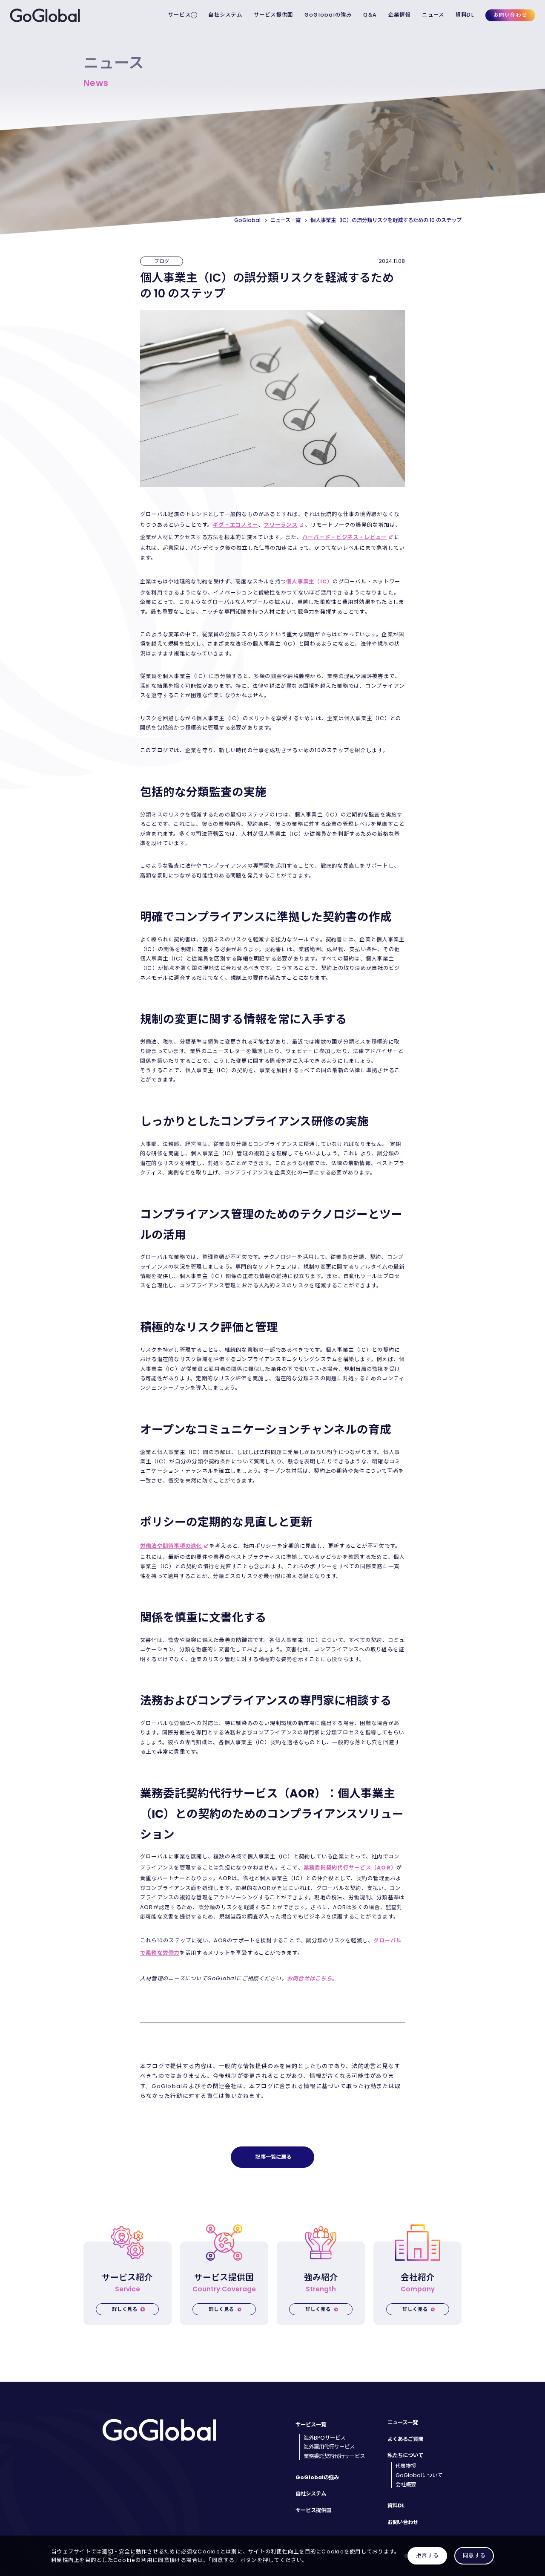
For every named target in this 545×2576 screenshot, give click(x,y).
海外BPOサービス (324, 2438)
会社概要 (406, 2485)
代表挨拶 (406, 2466)
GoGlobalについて (419, 2475)
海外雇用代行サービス (329, 2447)
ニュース (433, 15)
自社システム (225, 15)
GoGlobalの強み (328, 15)
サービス (179, 15)
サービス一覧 (311, 2425)
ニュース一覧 (403, 2422)
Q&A (370, 15)
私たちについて (405, 2455)
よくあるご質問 (405, 2439)
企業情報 (400, 15)
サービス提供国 (274, 15)
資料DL (465, 15)
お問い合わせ (510, 15)
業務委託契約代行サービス (334, 2456)
